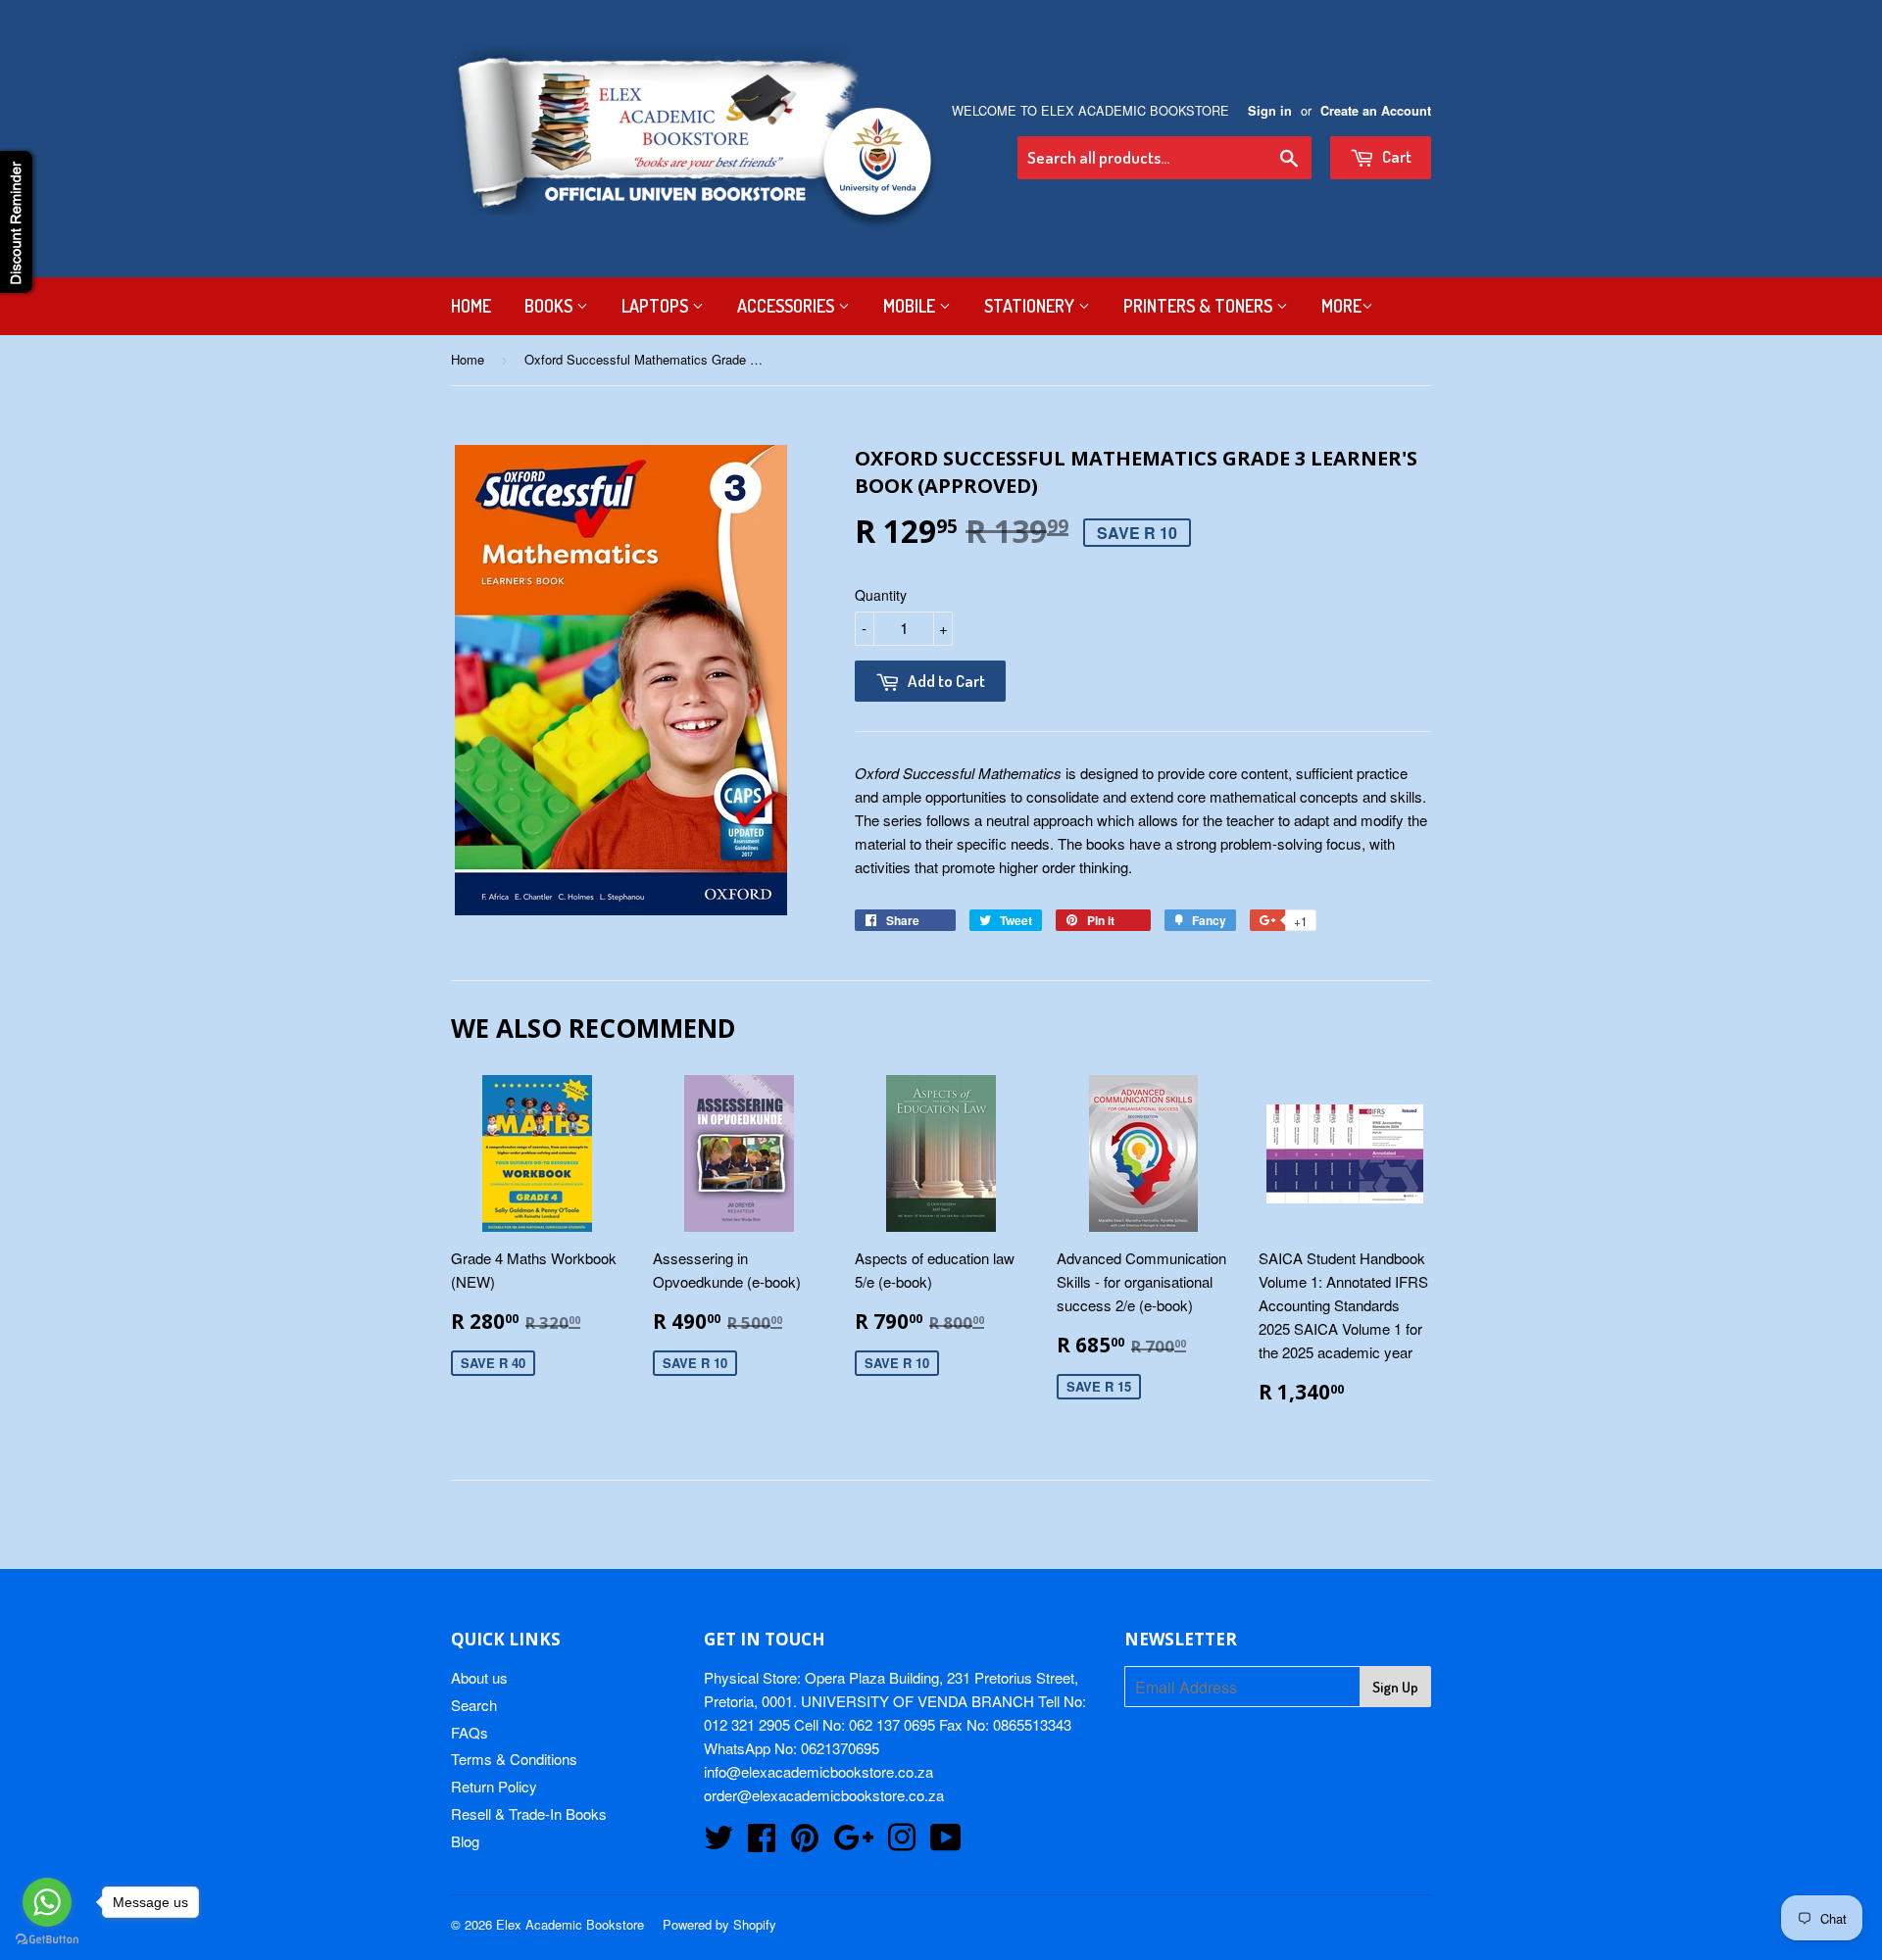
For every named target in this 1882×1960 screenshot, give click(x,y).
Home (471, 306)
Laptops (657, 306)
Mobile (911, 306)
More (1341, 306)
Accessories (788, 306)
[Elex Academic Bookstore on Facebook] (762, 1843)
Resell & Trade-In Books (529, 1813)
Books (550, 306)
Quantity (881, 595)
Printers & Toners (1200, 306)
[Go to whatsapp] (47, 1902)
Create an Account (1376, 111)
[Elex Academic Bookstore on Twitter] (718, 1843)
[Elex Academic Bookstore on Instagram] (902, 1843)
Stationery (1031, 306)
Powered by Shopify (719, 1924)
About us (479, 1677)
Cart (1395, 156)
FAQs (470, 1732)
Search (474, 1705)
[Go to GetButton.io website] (47, 1940)
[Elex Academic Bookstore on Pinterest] (805, 1843)
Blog (465, 1841)
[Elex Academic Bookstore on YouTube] (946, 1843)
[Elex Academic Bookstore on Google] (853, 1843)
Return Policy (494, 1786)
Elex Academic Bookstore (570, 1924)
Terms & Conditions (514, 1759)
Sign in (1270, 111)
